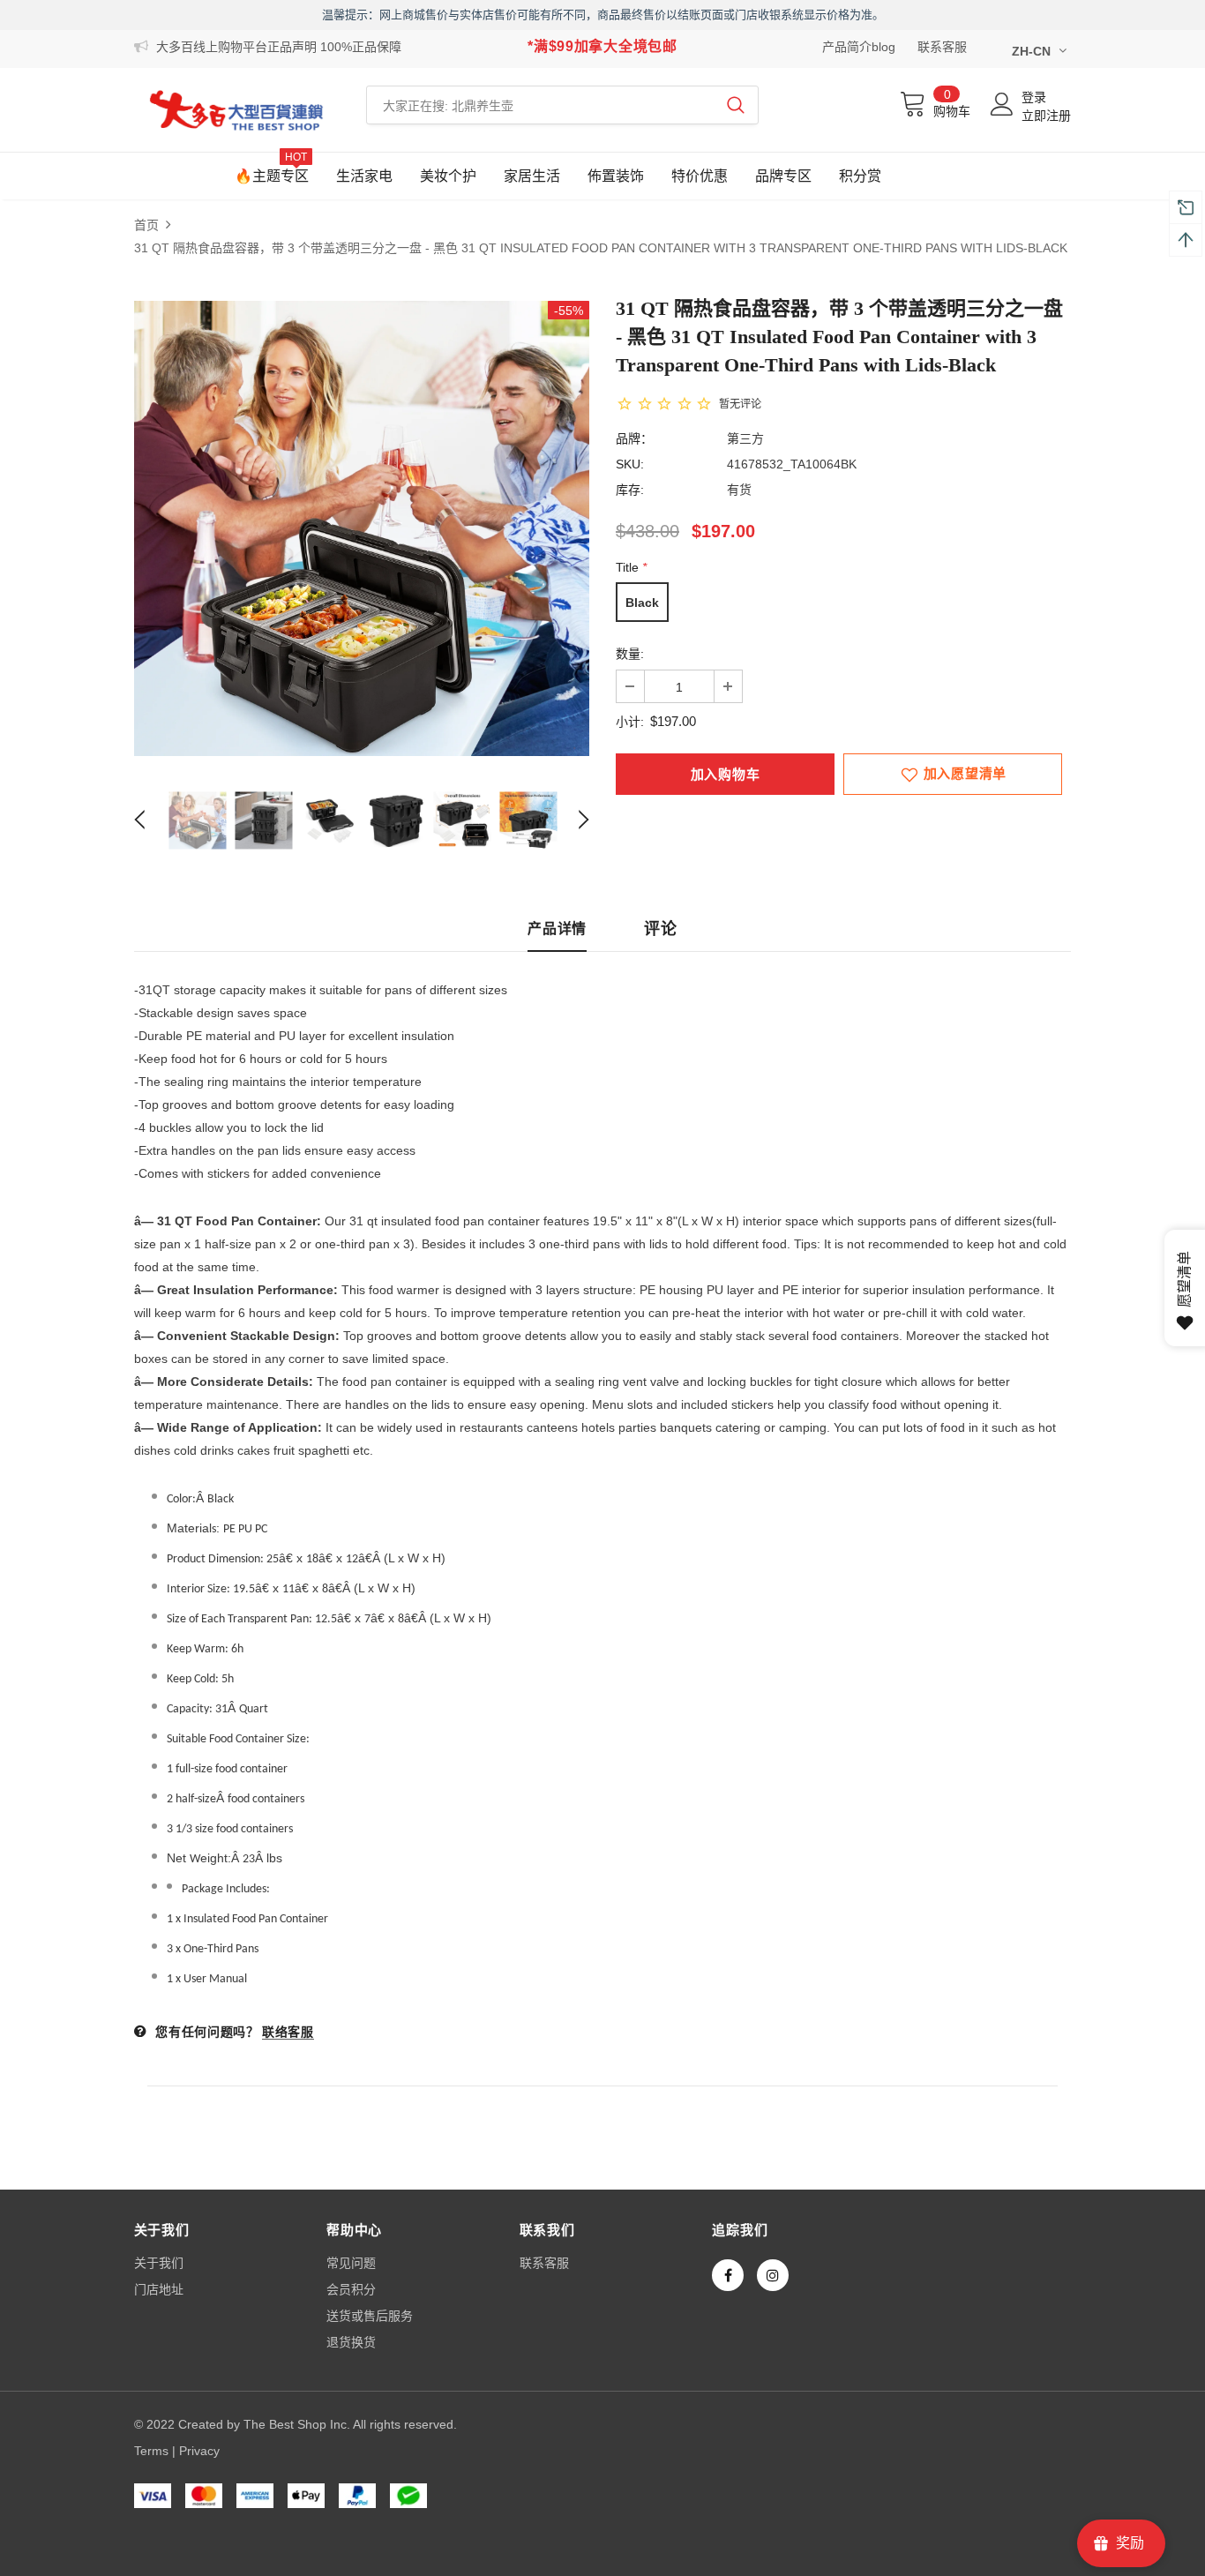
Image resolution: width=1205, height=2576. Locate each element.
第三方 (745, 438)
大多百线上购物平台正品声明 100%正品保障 (279, 47)
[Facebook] (728, 2275)
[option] (362, 528)
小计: (630, 722)
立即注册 (1046, 116)
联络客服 (288, 2032)
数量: (630, 654)
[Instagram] (773, 2275)
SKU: (630, 464)
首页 (146, 225)
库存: (630, 490)
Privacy (199, 2451)
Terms (151, 2451)
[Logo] (237, 110)
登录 (1034, 97)
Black (642, 603)
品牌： (634, 438)
